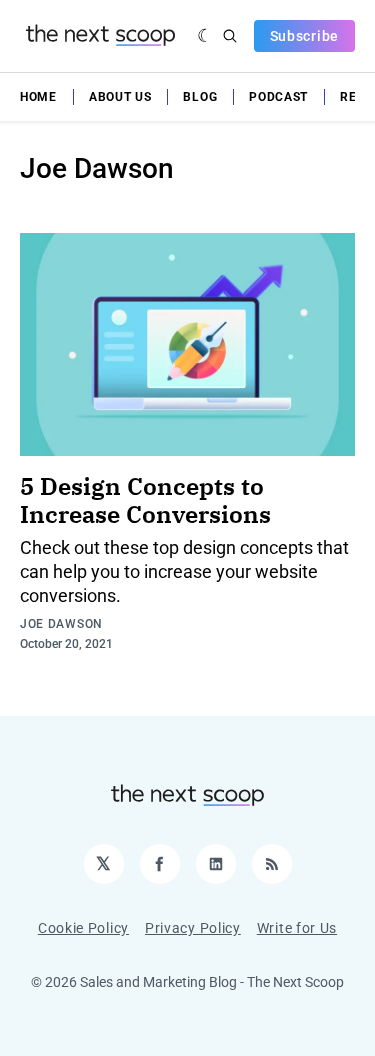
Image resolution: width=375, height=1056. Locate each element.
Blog (200, 97)
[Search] (230, 36)
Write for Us (297, 928)
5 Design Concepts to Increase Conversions (145, 500)
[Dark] (205, 36)
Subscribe (304, 36)
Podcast (278, 97)
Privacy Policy (193, 928)
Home (38, 97)
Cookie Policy (83, 928)
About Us (120, 97)
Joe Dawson (61, 624)
